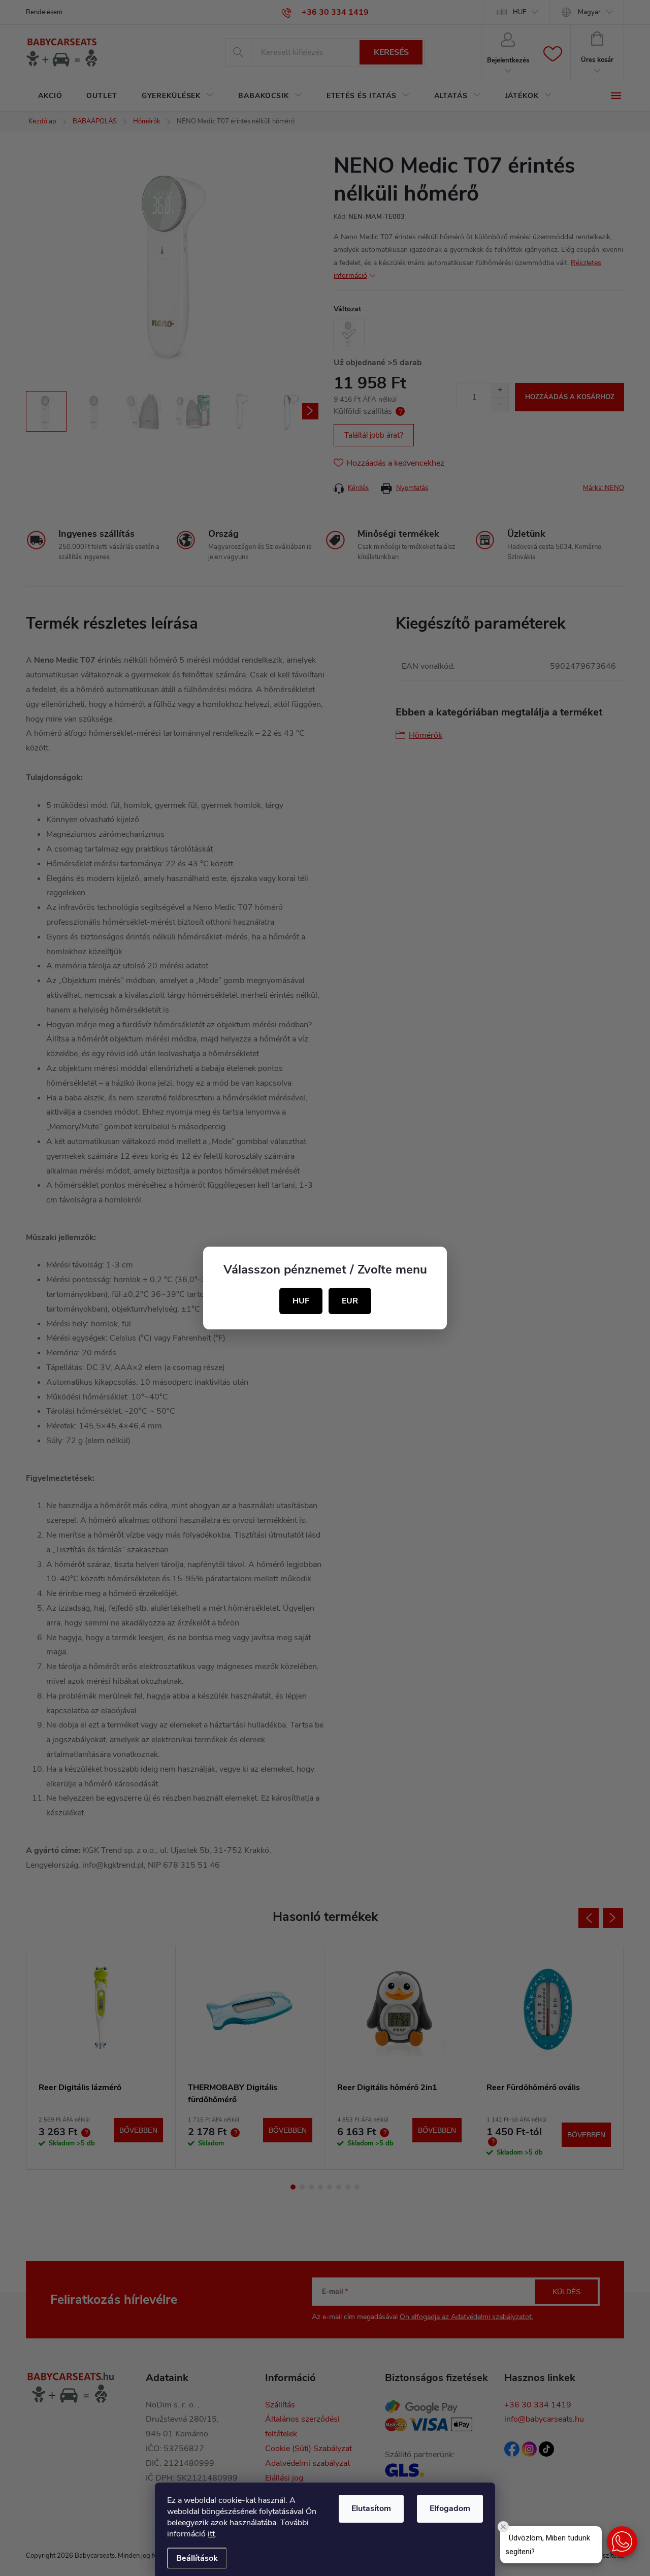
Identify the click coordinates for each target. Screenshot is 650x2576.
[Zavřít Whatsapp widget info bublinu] (503, 2527)
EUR (350, 1301)
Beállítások (197, 2558)
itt (211, 2534)
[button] (622, 2541)
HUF (301, 1301)
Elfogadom (450, 2508)
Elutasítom (371, 2508)
